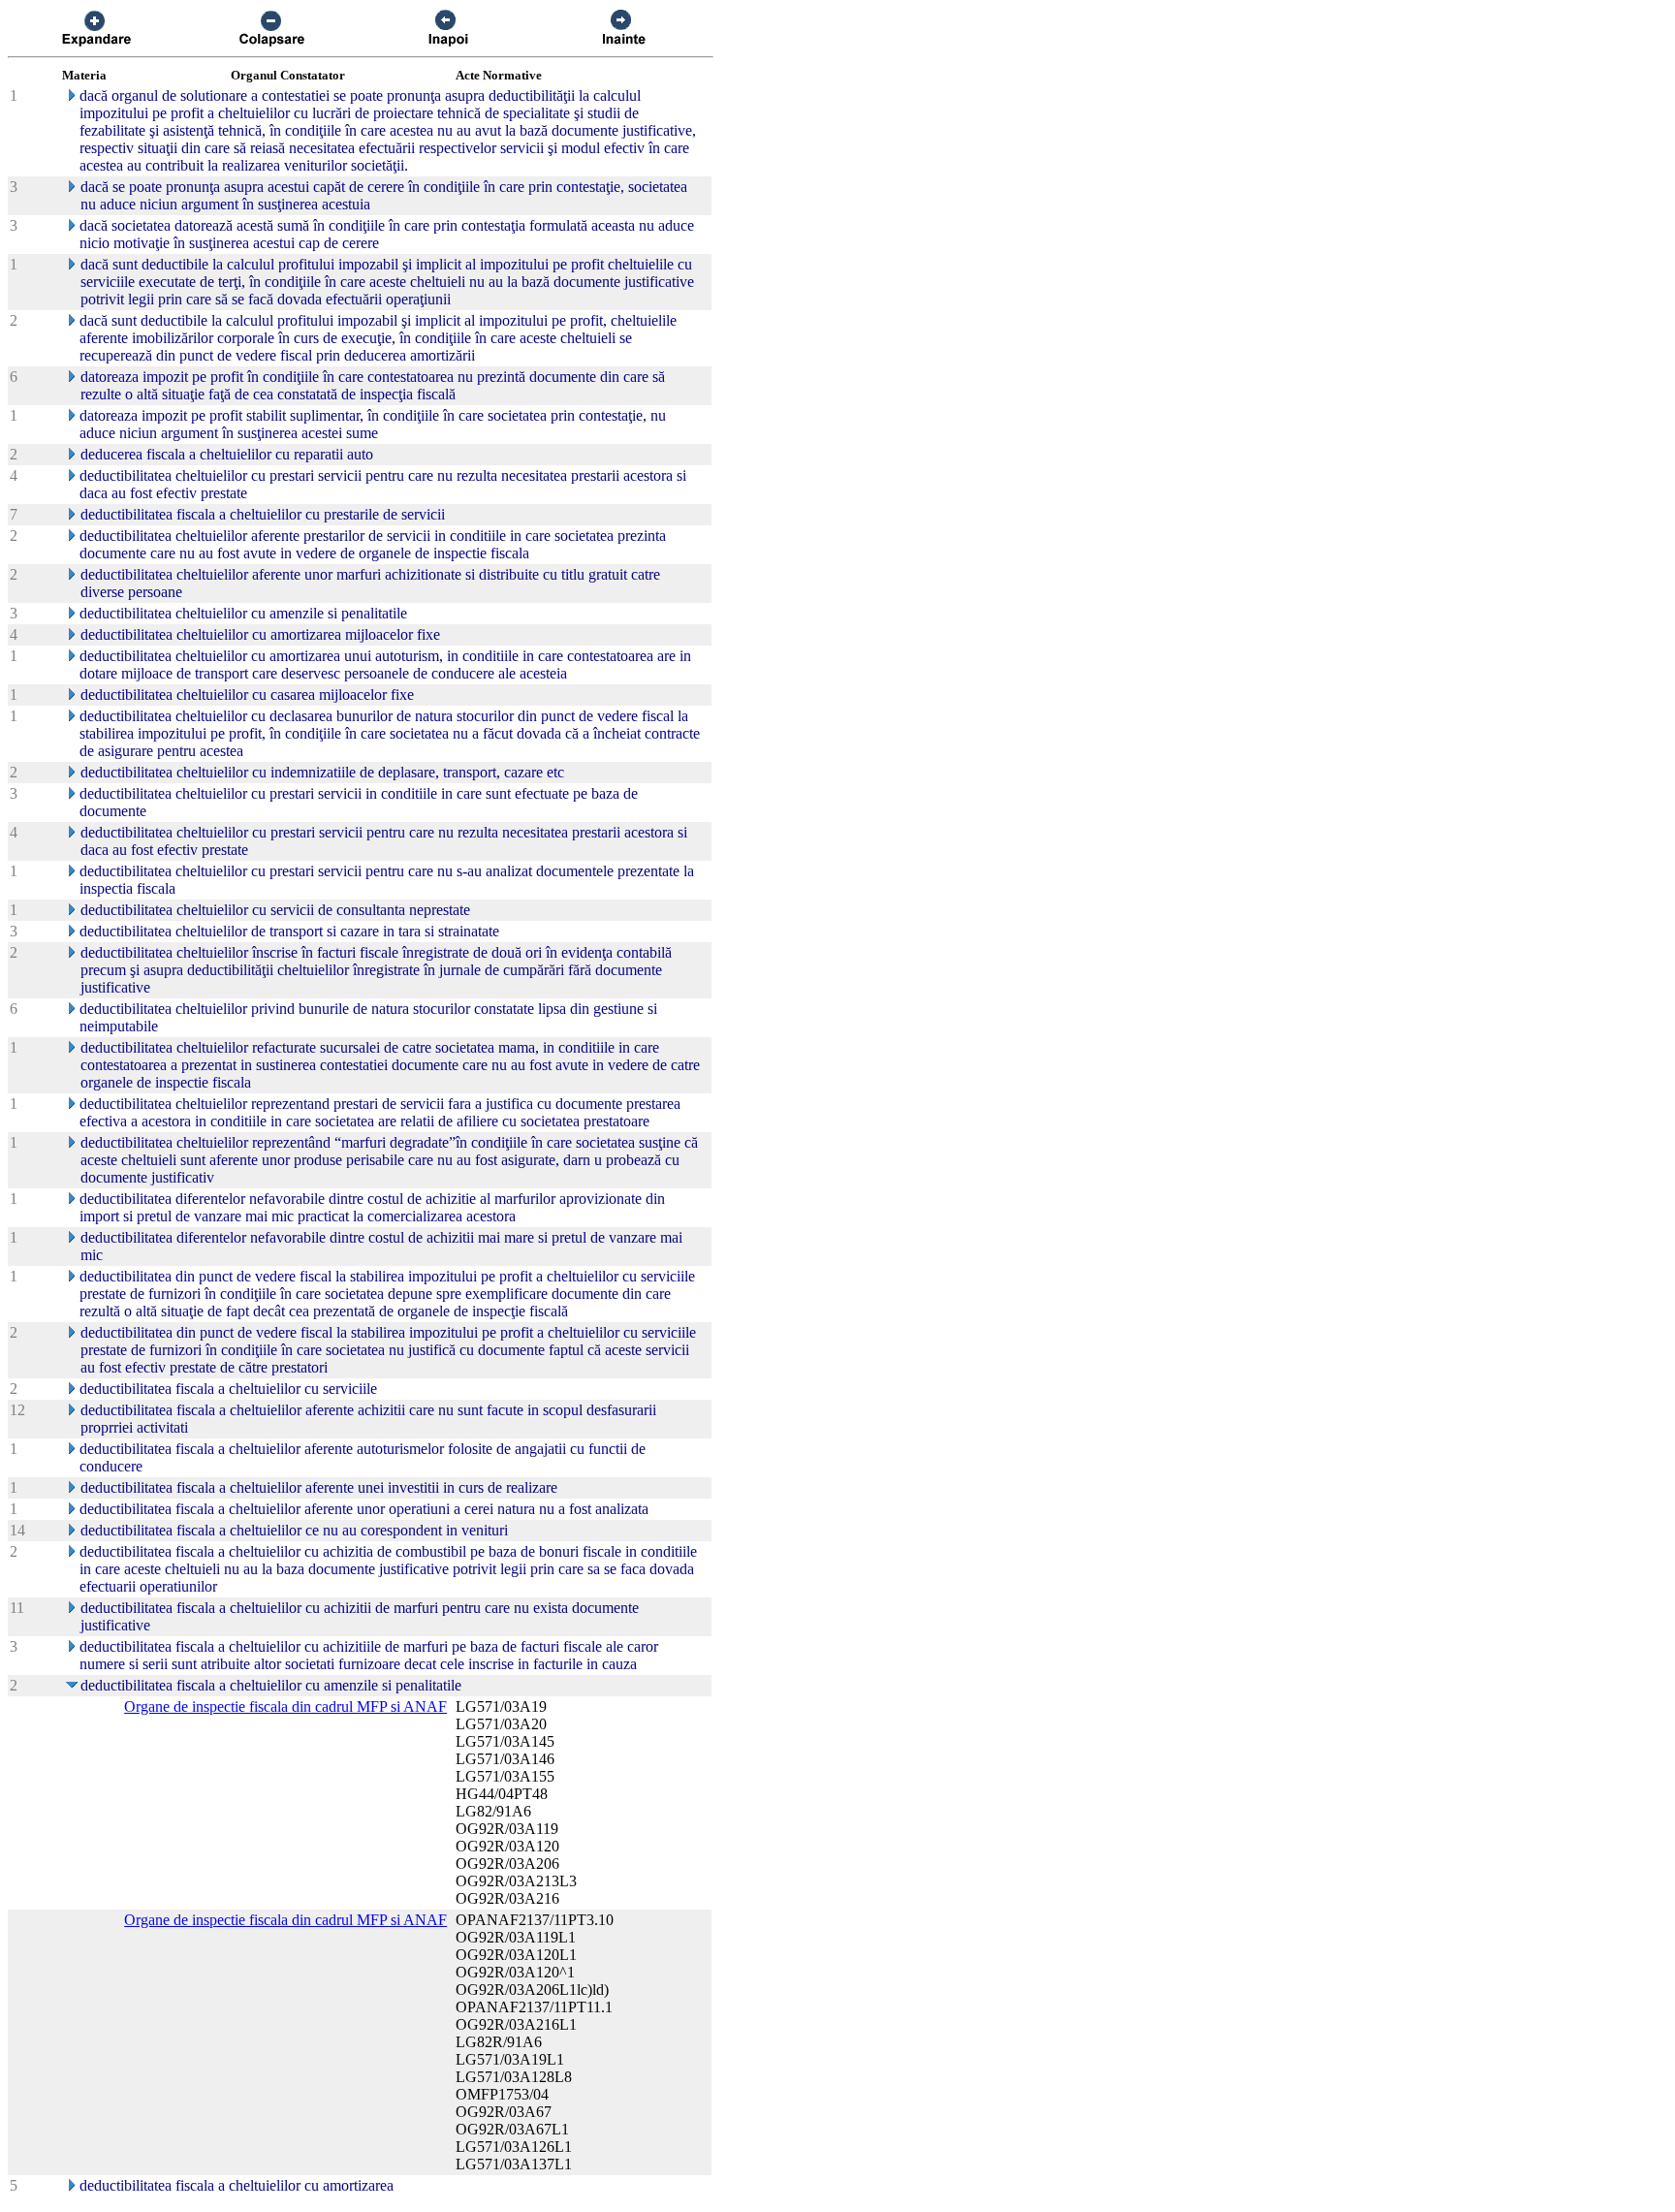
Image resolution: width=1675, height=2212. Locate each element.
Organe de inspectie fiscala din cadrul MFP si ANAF (285, 1706)
